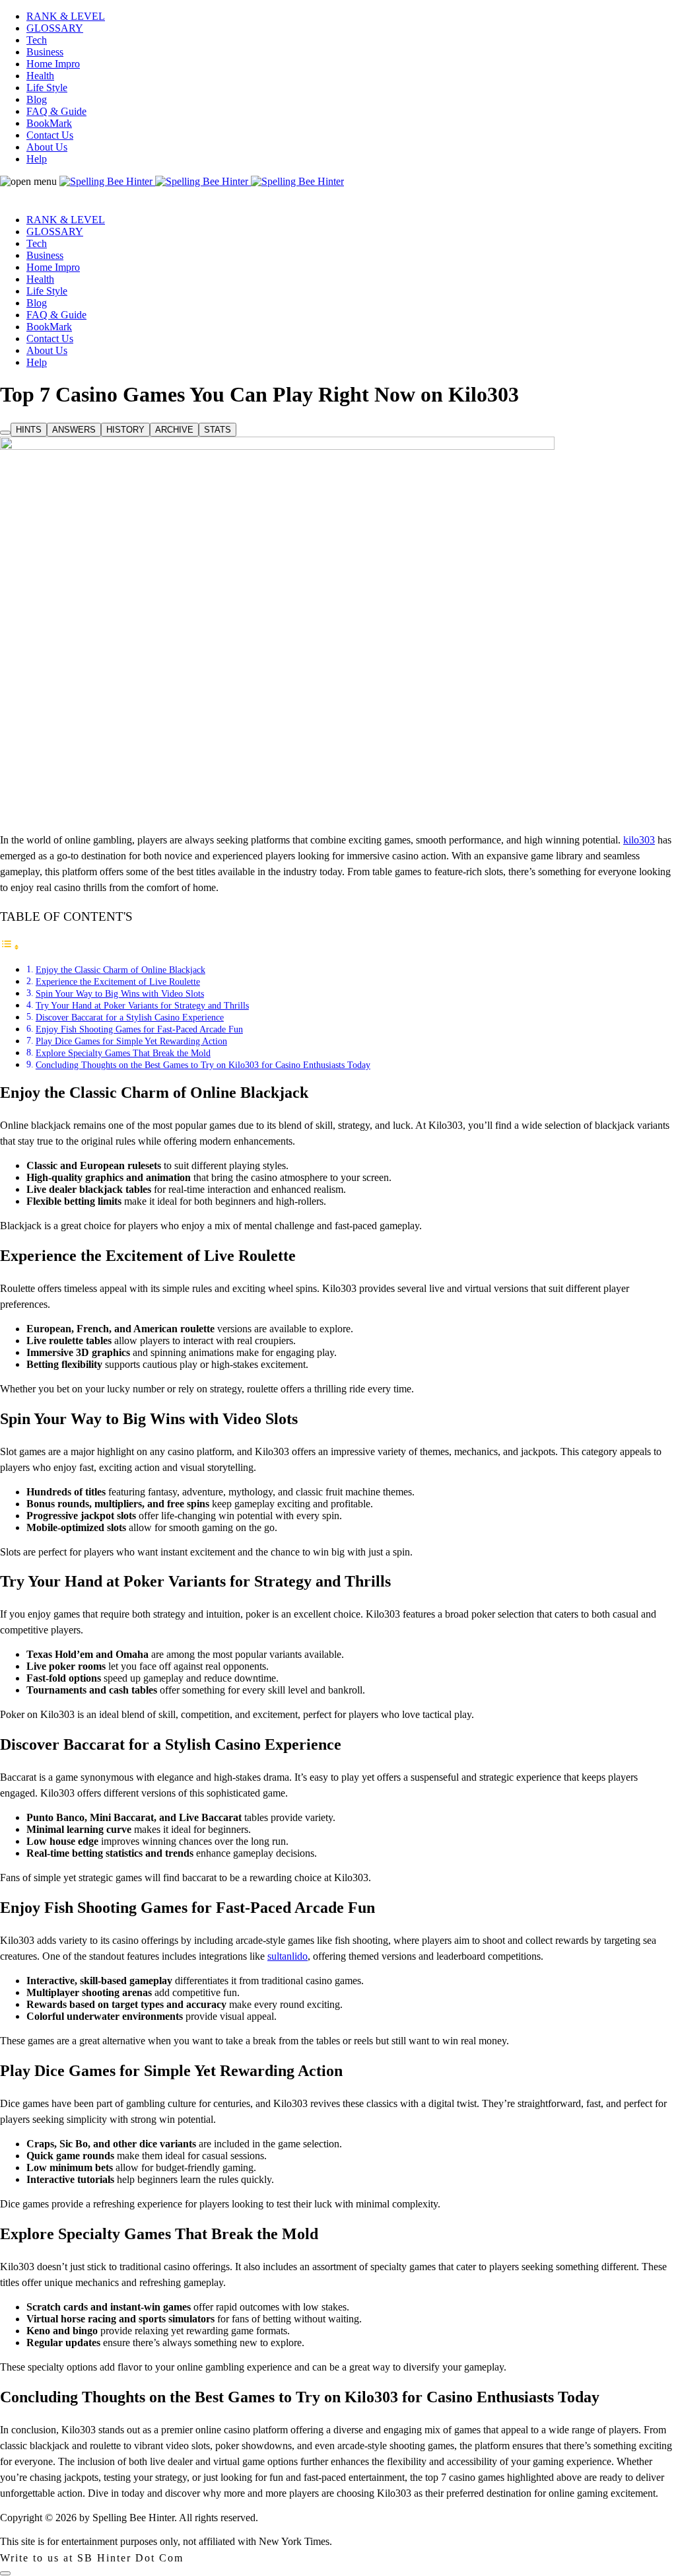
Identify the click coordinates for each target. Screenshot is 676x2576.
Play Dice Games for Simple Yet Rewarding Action (131, 1041)
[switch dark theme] (5, 2573)
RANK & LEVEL (66, 16)
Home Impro (53, 64)
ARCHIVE (174, 430)
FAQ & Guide (56, 111)
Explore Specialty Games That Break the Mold (123, 1053)
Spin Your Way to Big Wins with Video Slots (120, 993)
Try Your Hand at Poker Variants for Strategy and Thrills (142, 1005)
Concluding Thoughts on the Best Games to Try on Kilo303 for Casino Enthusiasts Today (203, 1065)
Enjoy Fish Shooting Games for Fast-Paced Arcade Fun (139, 1029)
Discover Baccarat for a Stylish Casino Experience (130, 1017)
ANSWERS (74, 430)
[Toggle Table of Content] (10, 947)
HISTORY (125, 430)
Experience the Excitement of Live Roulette (118, 982)
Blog (37, 99)
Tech (37, 40)
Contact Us (50, 135)
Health (40, 76)
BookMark (49, 123)
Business (45, 52)
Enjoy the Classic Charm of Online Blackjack (120, 970)
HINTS (29, 430)
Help (37, 159)
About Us (47, 147)
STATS (218, 430)
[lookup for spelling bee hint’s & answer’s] (5, 433)
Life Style (47, 88)
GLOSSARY (55, 28)
